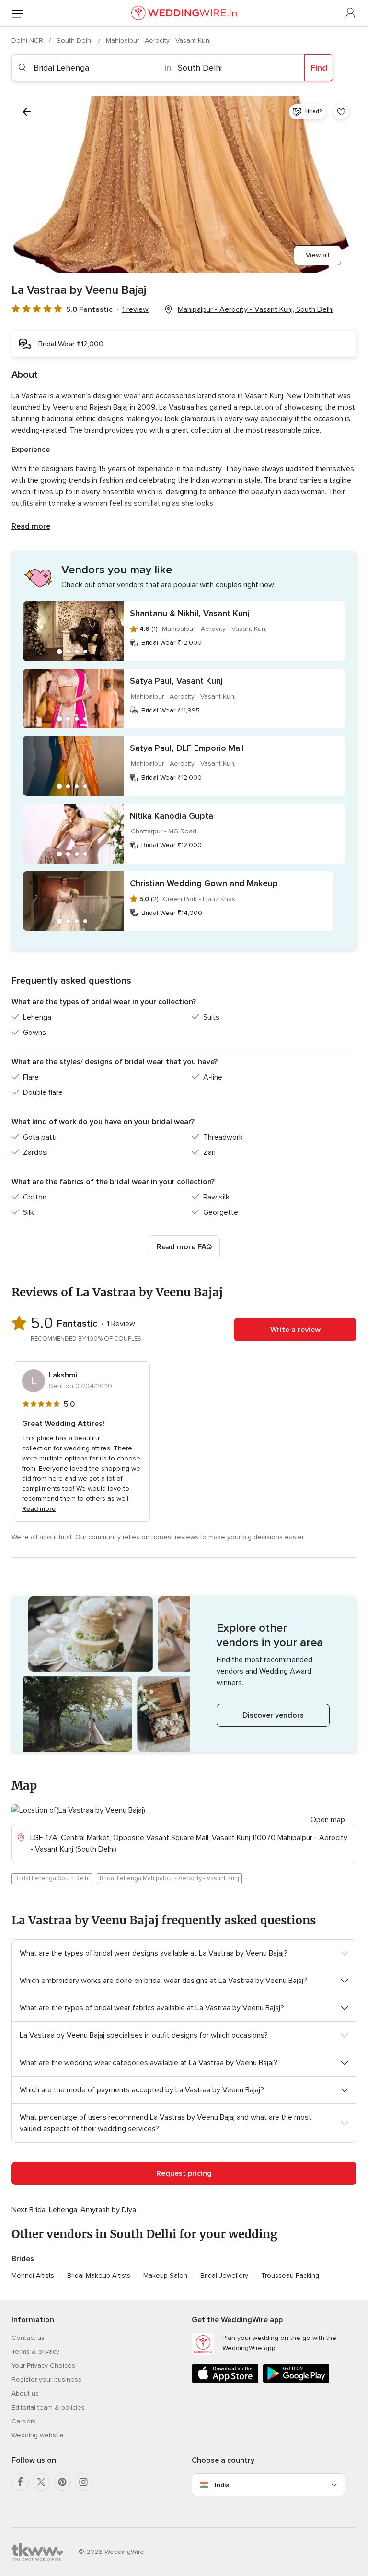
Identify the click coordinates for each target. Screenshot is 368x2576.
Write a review (295, 1330)
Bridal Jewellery (224, 2275)
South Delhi (75, 41)
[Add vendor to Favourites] (341, 112)
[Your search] (27, 112)
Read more (31, 526)
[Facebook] (20, 2482)
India (222, 2485)
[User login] (351, 13)
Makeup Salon (165, 2275)
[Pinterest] (62, 2482)
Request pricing (184, 2173)
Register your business (46, 2380)
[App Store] (225, 2381)
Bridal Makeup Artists (99, 2275)
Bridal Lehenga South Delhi (52, 1878)
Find (319, 68)
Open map (328, 1820)
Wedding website (38, 2435)
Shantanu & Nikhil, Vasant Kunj (190, 613)
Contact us (28, 2338)
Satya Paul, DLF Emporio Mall (187, 748)
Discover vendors (273, 1715)
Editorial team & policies (48, 2407)
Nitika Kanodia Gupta (172, 816)
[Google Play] (296, 2381)
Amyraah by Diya (108, 2210)
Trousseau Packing (290, 2275)
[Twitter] (41, 2482)
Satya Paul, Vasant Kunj (176, 681)
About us (25, 2393)
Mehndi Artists (33, 2275)
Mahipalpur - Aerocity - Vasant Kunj (158, 41)
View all (317, 255)
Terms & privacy (35, 2352)
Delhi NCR (28, 41)
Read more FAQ (184, 1247)
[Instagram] (83, 2482)
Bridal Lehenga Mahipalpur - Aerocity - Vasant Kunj (169, 1878)
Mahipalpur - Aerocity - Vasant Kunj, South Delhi (256, 309)
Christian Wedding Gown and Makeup (204, 883)
